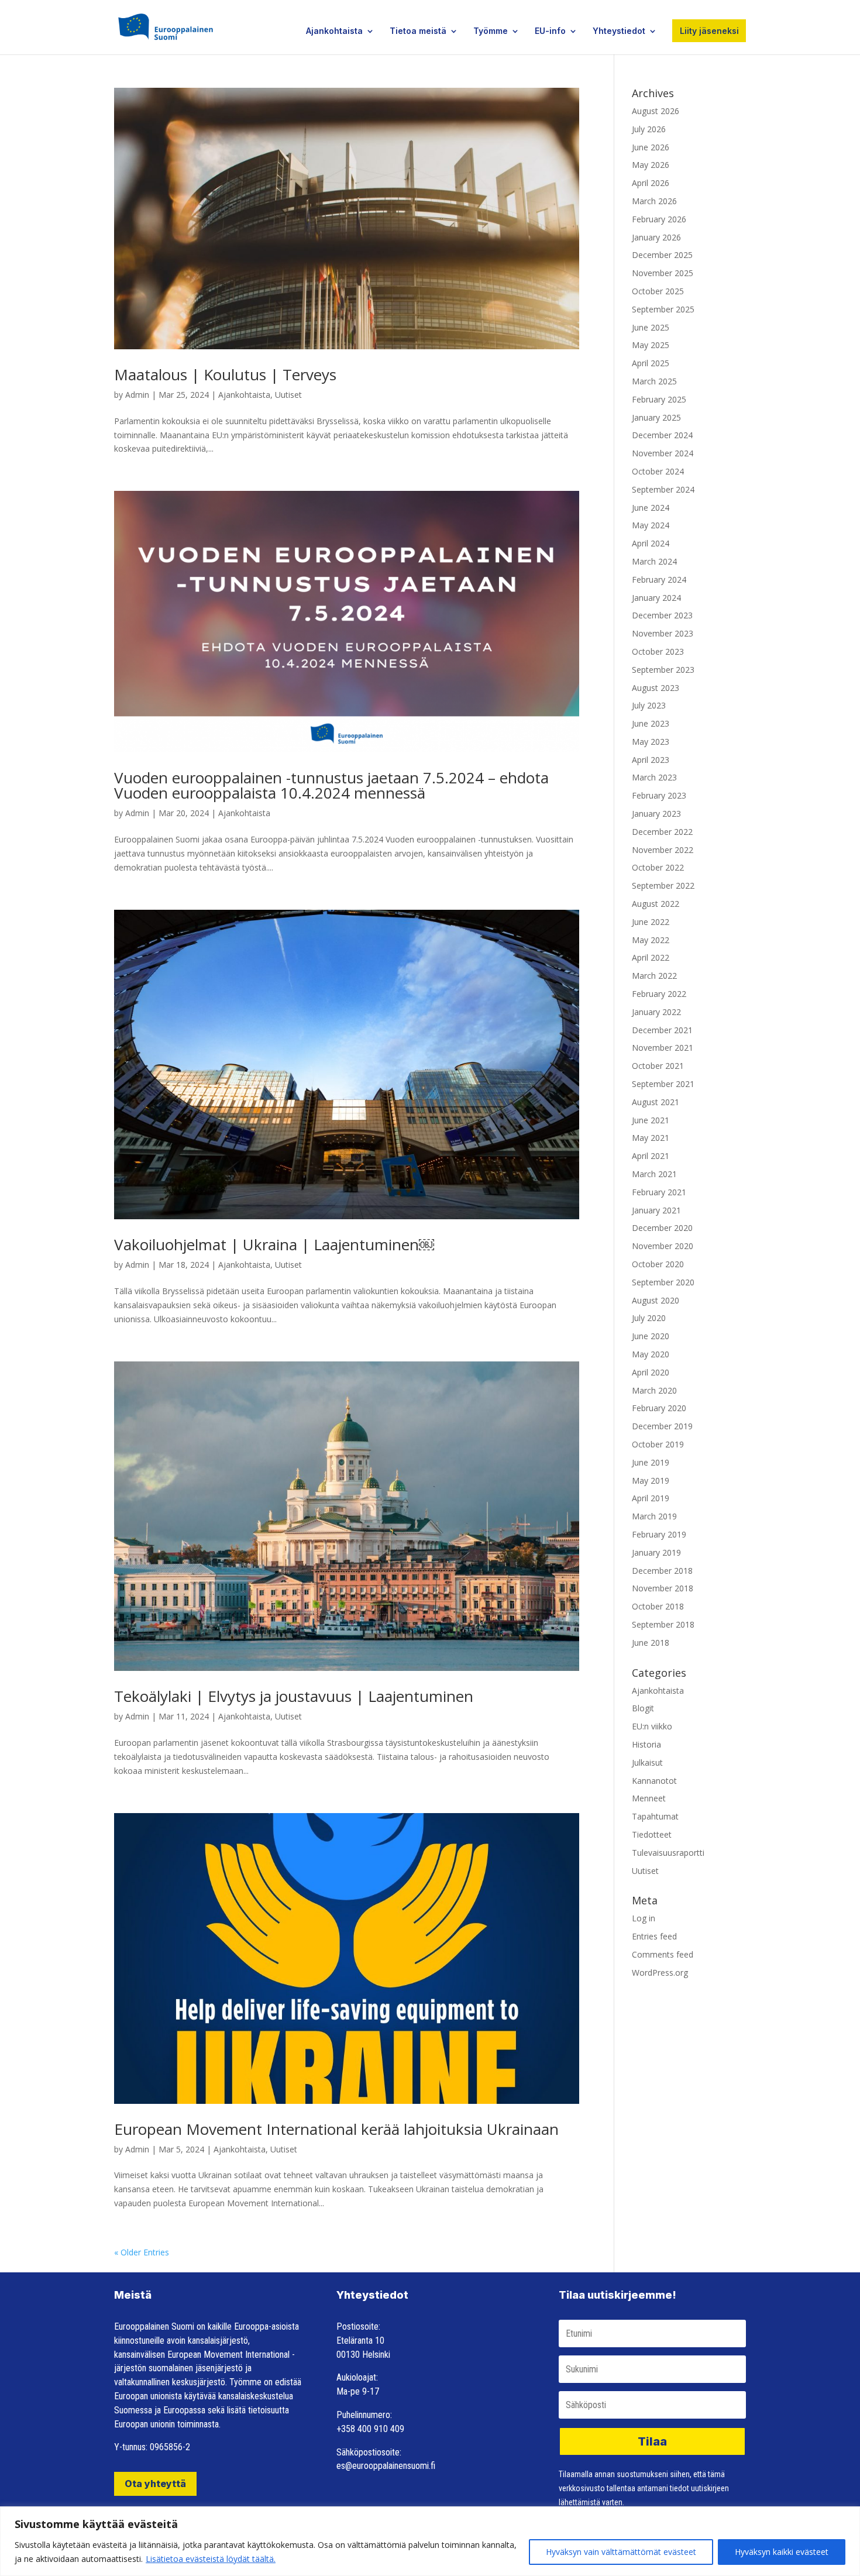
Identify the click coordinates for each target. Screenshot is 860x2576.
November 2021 (663, 1048)
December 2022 (662, 832)
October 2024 (658, 471)
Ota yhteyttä (155, 2484)
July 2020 (649, 1318)
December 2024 (662, 435)
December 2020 (662, 1228)
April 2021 (651, 1156)
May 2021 (651, 1138)
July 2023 (649, 705)
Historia (646, 1744)
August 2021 (656, 1102)
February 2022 (659, 994)
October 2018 (658, 1606)
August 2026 (656, 111)
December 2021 (662, 1030)
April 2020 (651, 1372)
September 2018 (663, 1624)
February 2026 (659, 219)
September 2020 (663, 1282)
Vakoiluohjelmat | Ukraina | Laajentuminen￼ (274, 1244)
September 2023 (663, 670)
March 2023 (654, 777)
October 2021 (658, 1066)
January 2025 (656, 417)
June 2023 (651, 723)
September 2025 (663, 309)
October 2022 (658, 867)
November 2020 (663, 1246)
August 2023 (656, 688)
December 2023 (662, 615)
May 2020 (651, 1354)
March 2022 (654, 976)
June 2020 (651, 1336)
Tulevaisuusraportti (668, 1853)
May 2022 (651, 940)
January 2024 (656, 598)
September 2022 (663, 885)
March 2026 (654, 201)
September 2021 (663, 1084)
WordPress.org (660, 1973)
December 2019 (662, 1426)
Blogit (643, 1708)
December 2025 (662, 255)
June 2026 (651, 147)
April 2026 (651, 183)
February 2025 (659, 399)
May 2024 (651, 525)
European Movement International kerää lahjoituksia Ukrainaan (336, 2129)
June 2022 (651, 922)
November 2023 (663, 633)
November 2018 (663, 1588)
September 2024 (663, 489)
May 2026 (651, 165)
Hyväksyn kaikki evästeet (782, 2552)
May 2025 (651, 345)
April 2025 (651, 363)
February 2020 (659, 1408)
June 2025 (651, 327)
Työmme (491, 31)
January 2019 (656, 1552)
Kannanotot (654, 1781)
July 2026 (649, 129)
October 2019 (658, 1444)
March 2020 (654, 1390)
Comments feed (663, 1954)
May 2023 (651, 742)
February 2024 (659, 579)
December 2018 (662, 1571)
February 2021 (659, 1192)
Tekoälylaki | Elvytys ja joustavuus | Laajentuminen (294, 1696)
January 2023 (656, 814)
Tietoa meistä (418, 31)
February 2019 (659, 1534)
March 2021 (654, 1174)
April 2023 (651, 760)
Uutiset (288, 395)
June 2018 (651, 1643)
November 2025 (663, 273)
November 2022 (663, 850)
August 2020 (656, 1300)
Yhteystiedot (619, 31)
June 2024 (651, 508)
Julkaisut (647, 1762)
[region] (430, 2541)
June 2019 (651, 1462)
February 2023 (659, 795)
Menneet (649, 1798)
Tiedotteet (652, 1834)
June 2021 (651, 1120)
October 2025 (658, 291)
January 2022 (656, 1012)
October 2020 (658, 1264)
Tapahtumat (655, 1816)
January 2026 (656, 237)
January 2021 (656, 1210)
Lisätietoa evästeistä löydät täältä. (211, 2559)
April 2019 (651, 1498)
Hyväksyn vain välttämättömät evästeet (621, 2552)
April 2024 (651, 543)
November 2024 (663, 453)
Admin (137, 395)
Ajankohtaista (334, 31)
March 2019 (654, 1516)
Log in (644, 1918)
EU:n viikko (652, 1726)
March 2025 (654, 381)
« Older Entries (142, 2252)
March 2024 (654, 561)
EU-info (550, 31)
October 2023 (658, 651)
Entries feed (654, 1936)
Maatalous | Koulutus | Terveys (225, 374)
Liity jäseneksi (709, 31)
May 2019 (651, 1480)
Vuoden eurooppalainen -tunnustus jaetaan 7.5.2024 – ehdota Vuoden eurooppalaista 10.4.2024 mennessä (331, 785)
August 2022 (656, 904)
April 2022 (651, 957)
